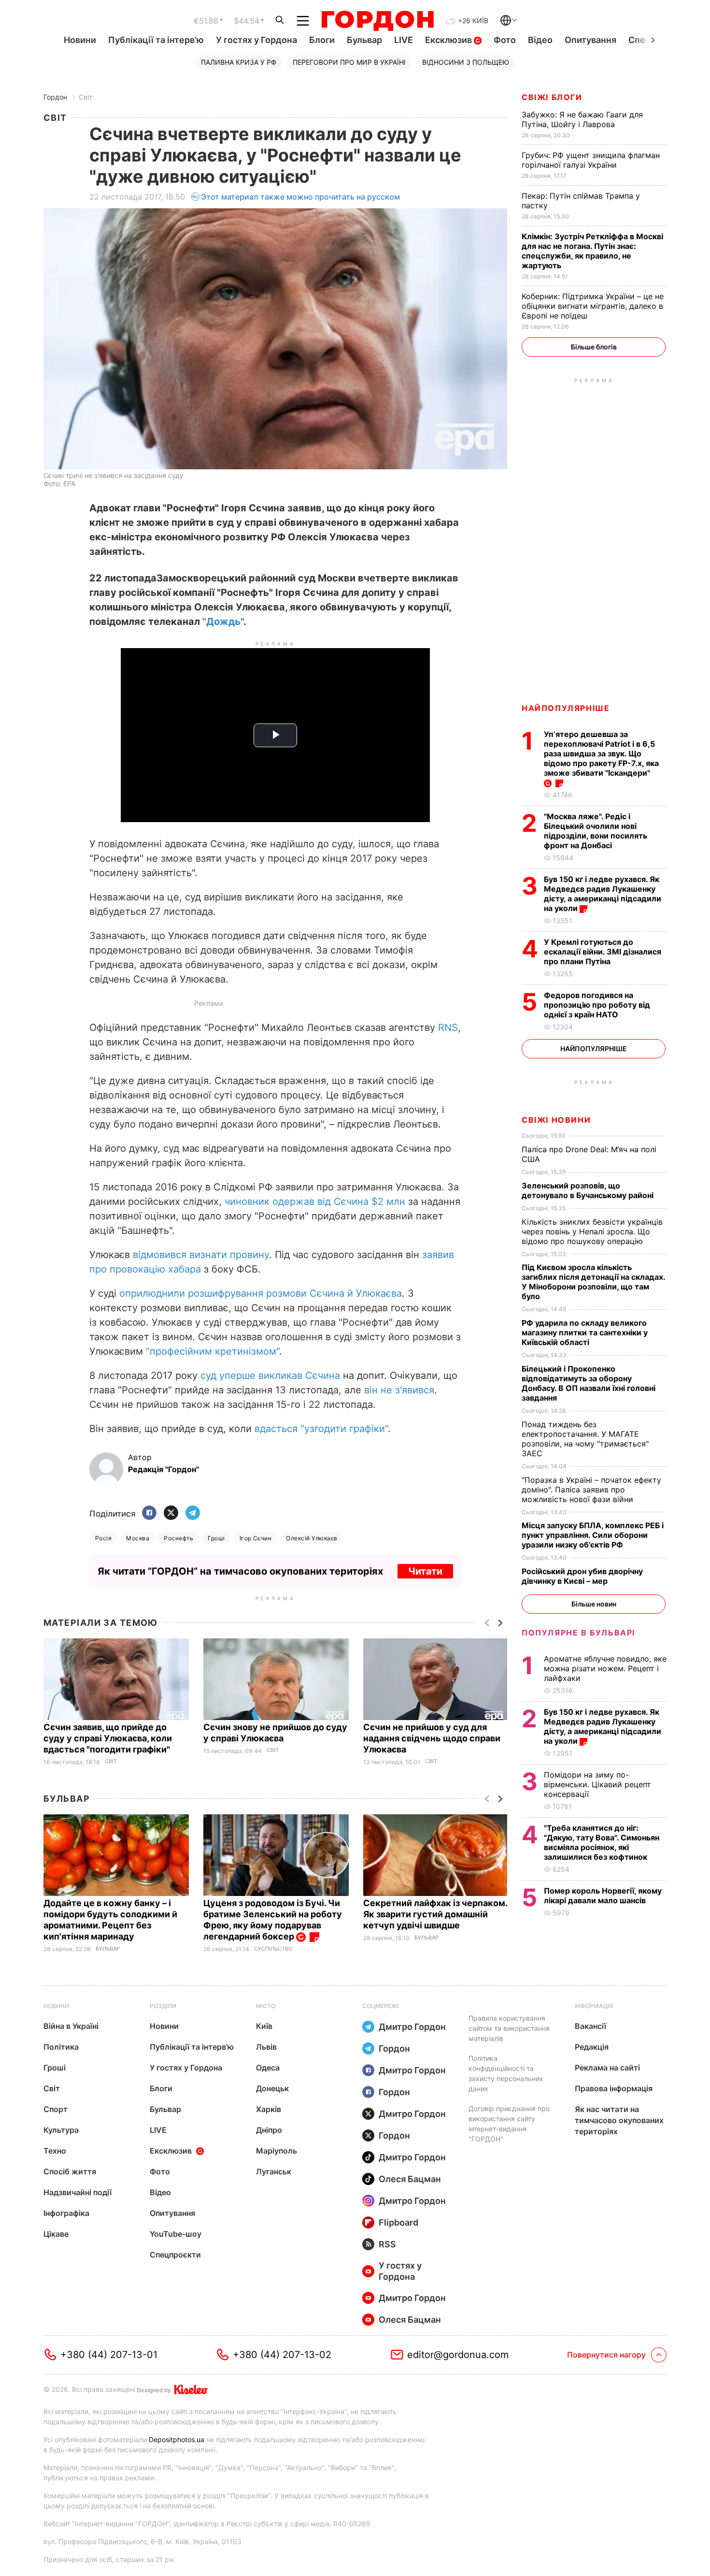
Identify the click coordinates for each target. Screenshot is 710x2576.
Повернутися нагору (606, 2355)
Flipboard (398, 2222)
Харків (269, 2109)
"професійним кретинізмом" (213, 1351)
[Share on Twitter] (171, 1513)
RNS (448, 1028)
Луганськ (274, 2171)
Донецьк (272, 2088)
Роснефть (178, 1538)
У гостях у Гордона (256, 40)
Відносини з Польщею (466, 62)
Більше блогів (594, 347)
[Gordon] (377, 21)
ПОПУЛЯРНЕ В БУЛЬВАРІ (578, 1633)
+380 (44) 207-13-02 (282, 2355)
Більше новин (594, 1604)
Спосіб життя (70, 2171)
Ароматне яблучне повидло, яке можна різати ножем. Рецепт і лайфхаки (605, 1668)
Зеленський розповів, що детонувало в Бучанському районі (589, 1190)
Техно (55, 2151)
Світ (85, 97)
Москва (138, 1538)
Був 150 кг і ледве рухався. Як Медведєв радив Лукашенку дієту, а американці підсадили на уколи (603, 894)
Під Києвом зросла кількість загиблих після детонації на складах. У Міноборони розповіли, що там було (593, 1282)
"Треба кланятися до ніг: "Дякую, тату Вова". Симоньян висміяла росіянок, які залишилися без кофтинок (602, 1842)
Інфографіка (66, 2213)
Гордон (55, 97)
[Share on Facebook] (149, 1513)
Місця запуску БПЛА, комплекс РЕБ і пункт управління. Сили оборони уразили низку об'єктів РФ (593, 1535)
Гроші (216, 1538)
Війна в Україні (71, 2026)
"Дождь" (223, 622)
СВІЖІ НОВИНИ (556, 1120)
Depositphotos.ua (177, 2439)
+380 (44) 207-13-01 (109, 2355)
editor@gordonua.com (458, 2355)
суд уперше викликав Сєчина (270, 1375)
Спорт (56, 2109)
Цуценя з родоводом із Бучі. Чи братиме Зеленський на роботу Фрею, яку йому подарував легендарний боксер (273, 1920)
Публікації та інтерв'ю (156, 40)
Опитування (590, 40)
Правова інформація (614, 2088)
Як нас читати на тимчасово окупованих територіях (619, 2120)
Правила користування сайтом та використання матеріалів (509, 2028)
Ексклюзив (449, 40)
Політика (61, 2047)
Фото (505, 40)
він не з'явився (399, 1390)
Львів (266, 2047)
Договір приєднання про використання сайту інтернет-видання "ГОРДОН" (509, 2124)
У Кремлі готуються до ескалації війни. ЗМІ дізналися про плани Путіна (603, 952)
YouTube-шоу (176, 2234)
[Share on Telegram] (193, 1513)
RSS (387, 2244)
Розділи (163, 2006)
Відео (540, 40)
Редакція (592, 2047)
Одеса (268, 2068)
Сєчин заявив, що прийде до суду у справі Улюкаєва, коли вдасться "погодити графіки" (108, 1738)
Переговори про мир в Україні (349, 62)
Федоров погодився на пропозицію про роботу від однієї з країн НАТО (597, 1005)
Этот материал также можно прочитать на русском (300, 197)
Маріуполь (277, 2151)
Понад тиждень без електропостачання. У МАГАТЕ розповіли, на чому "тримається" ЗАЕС (585, 1439)
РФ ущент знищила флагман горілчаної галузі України (591, 160)
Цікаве (56, 2234)
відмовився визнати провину (201, 1255)
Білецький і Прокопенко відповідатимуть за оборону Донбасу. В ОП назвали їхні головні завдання (589, 1383)
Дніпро (269, 2130)
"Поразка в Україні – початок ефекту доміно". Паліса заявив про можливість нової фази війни (591, 1490)
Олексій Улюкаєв (312, 1538)
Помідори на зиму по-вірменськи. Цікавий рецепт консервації (597, 1784)
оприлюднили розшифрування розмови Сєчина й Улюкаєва (261, 1293)
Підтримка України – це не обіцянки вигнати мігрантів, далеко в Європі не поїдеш (593, 306)
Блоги (322, 40)
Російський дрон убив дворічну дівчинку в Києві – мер (582, 1576)
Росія (103, 1538)
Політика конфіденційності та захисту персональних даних (506, 2073)
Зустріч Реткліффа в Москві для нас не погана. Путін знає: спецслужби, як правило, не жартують (592, 251)
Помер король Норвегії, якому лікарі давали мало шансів (603, 1896)
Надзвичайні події (78, 2192)
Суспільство (273, 1949)
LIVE (404, 40)
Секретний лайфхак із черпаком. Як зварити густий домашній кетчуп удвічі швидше (435, 1914)
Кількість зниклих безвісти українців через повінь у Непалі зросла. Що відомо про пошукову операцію (592, 1231)
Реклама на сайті (607, 2068)
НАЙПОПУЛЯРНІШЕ (566, 708)
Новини (80, 40)
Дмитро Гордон (412, 2027)
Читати (425, 1571)
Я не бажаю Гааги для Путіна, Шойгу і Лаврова (582, 119)
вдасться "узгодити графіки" (321, 1429)
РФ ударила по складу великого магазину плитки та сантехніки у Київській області (585, 1332)
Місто (266, 2006)
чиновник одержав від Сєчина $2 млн (315, 1201)
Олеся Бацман (410, 2179)
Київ (264, 2026)
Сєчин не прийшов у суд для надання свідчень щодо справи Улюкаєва (432, 1738)
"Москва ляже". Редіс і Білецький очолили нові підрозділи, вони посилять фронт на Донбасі (596, 831)
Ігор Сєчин (256, 1538)
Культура (61, 2130)
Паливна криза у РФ (239, 62)
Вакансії (590, 2026)
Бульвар (364, 40)
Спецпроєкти (175, 2255)
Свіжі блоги (552, 97)
